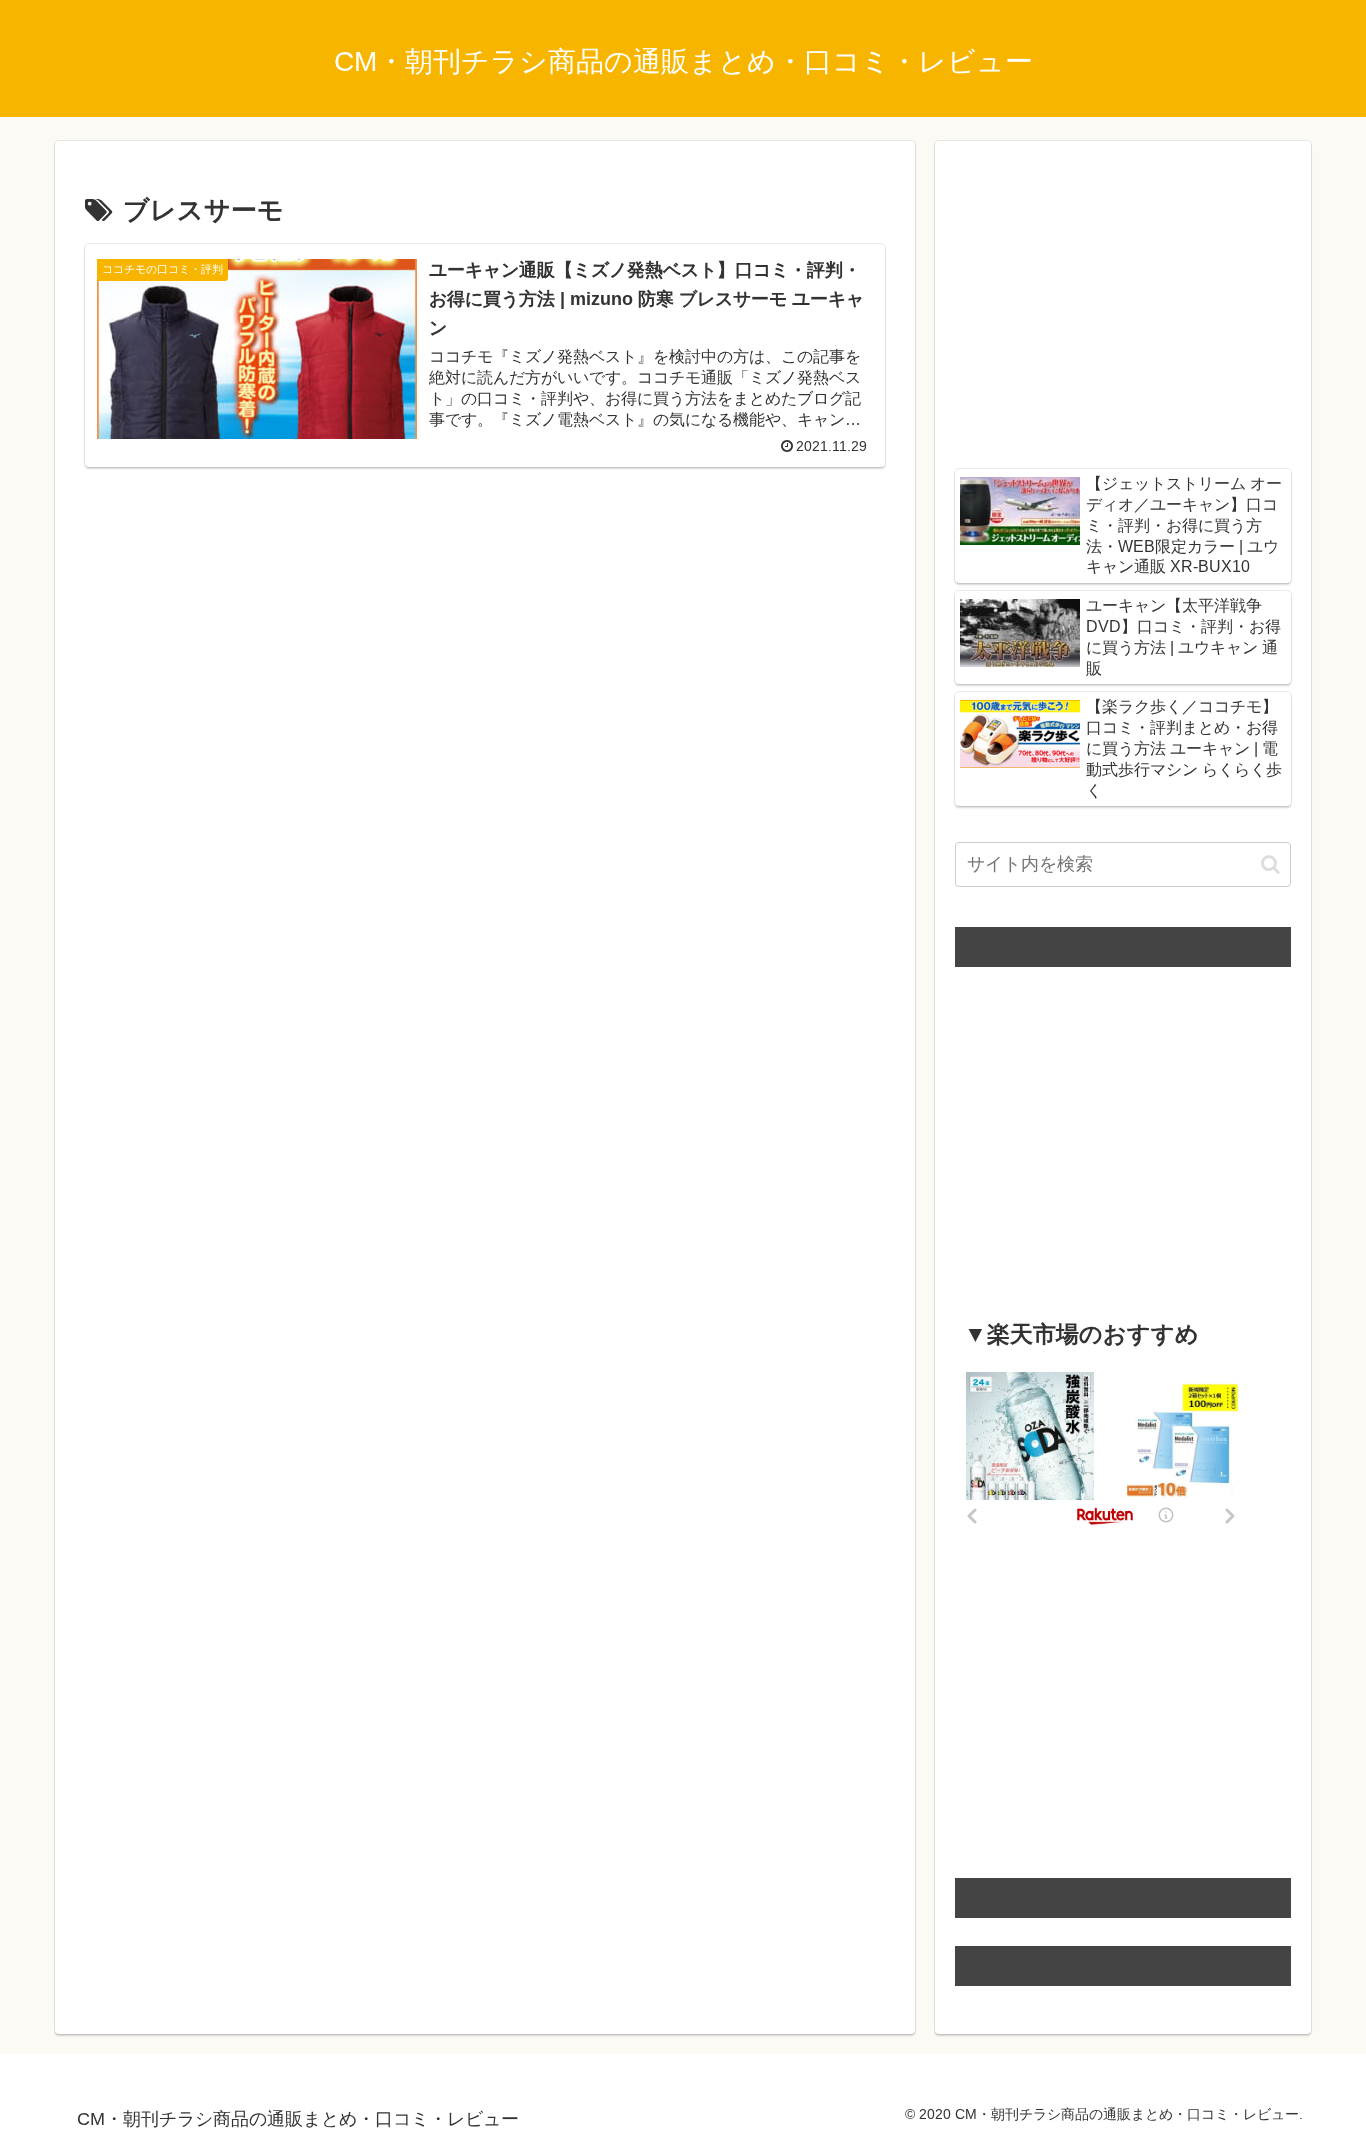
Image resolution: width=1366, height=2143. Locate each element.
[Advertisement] (485, 631)
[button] (1270, 864)
